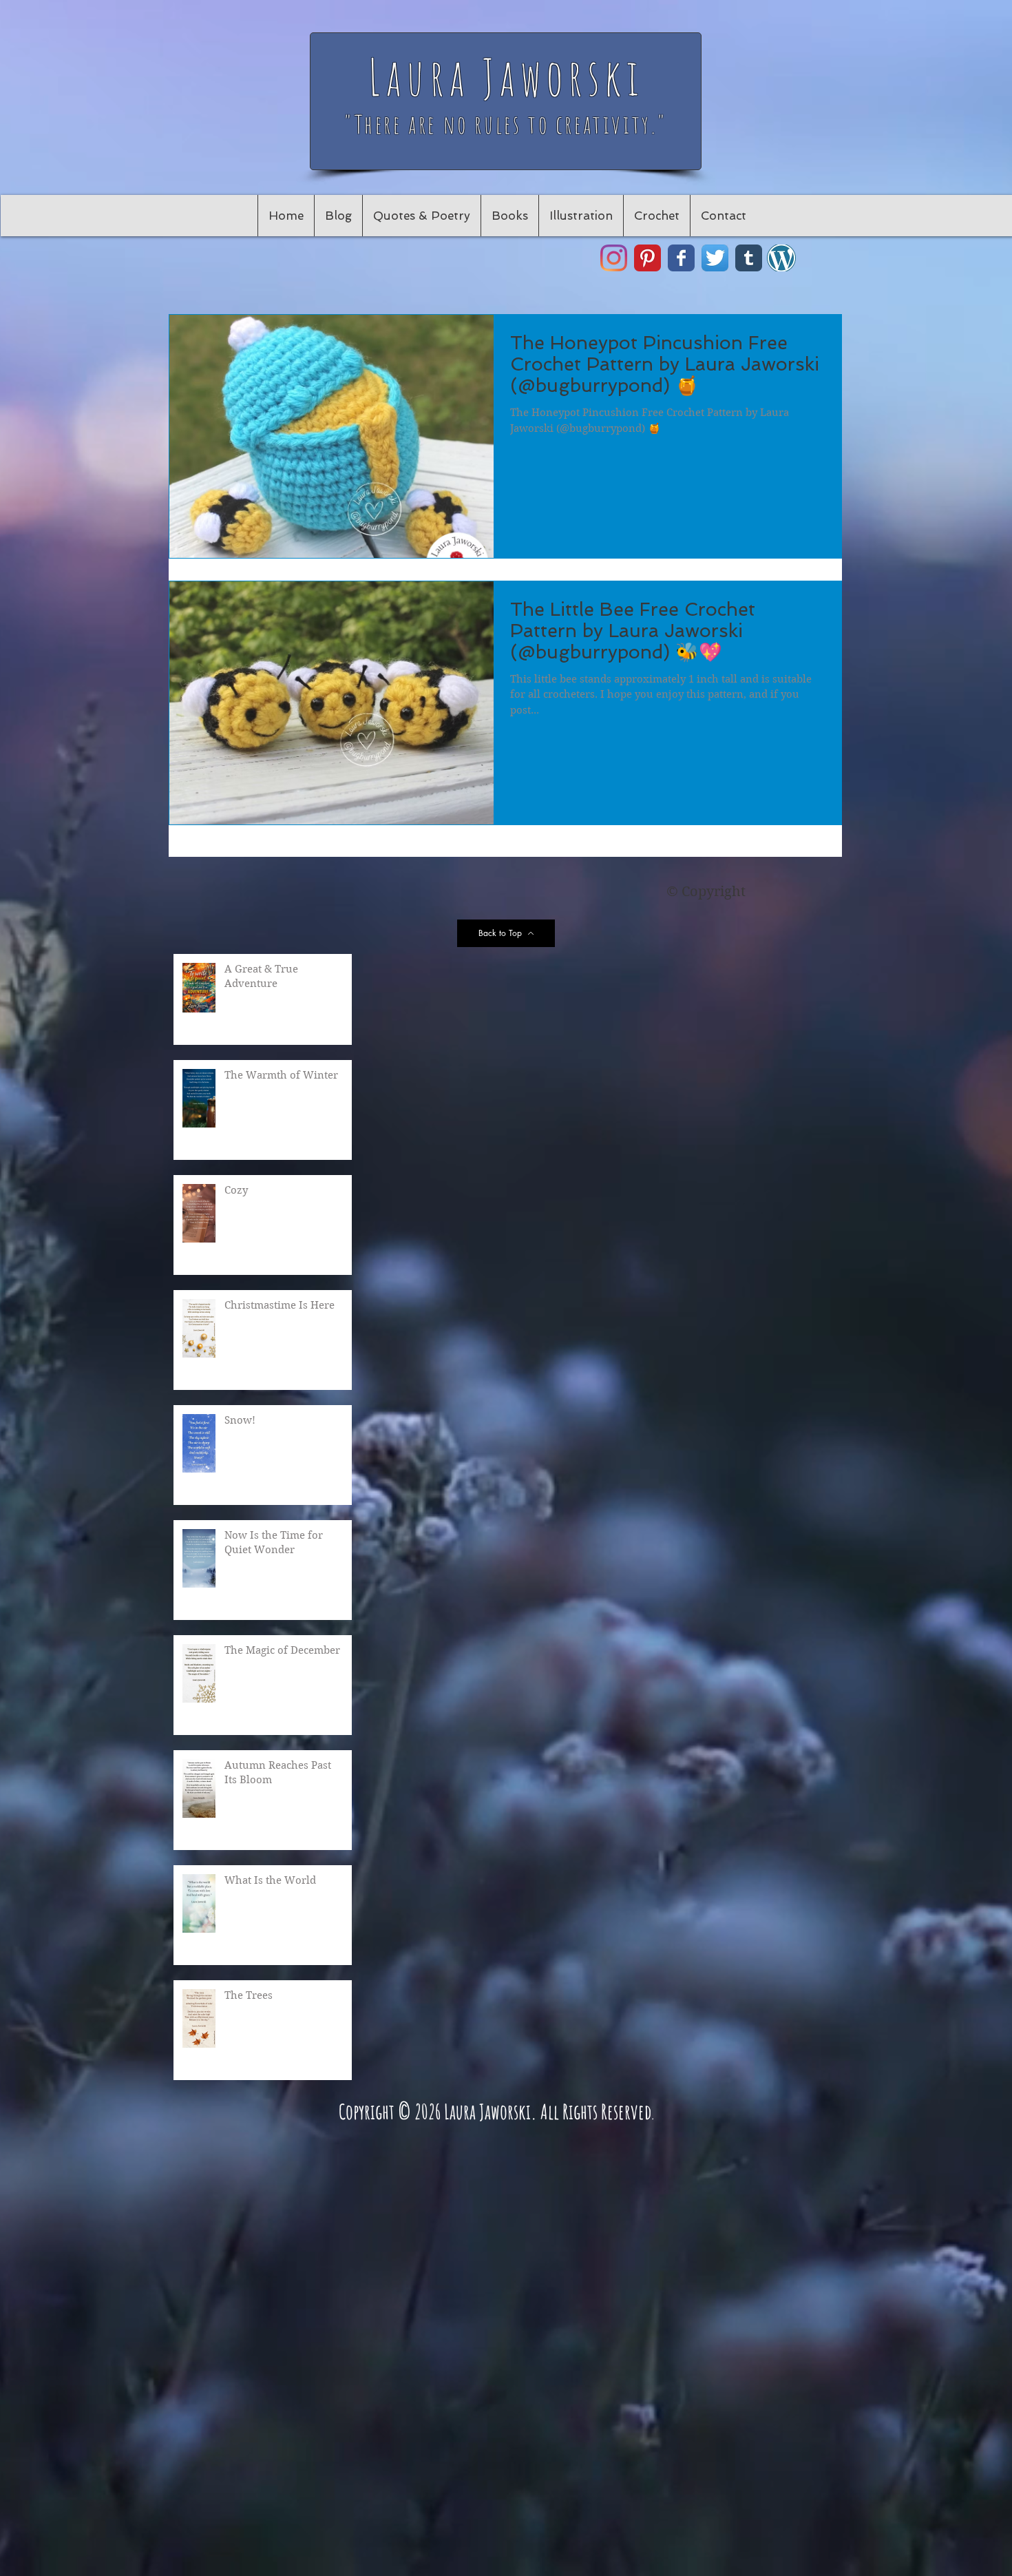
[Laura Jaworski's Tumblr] (749, 258)
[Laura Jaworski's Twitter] (715, 258)
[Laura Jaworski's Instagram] (614, 258)
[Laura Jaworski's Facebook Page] (681, 258)
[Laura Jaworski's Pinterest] (647, 258)
